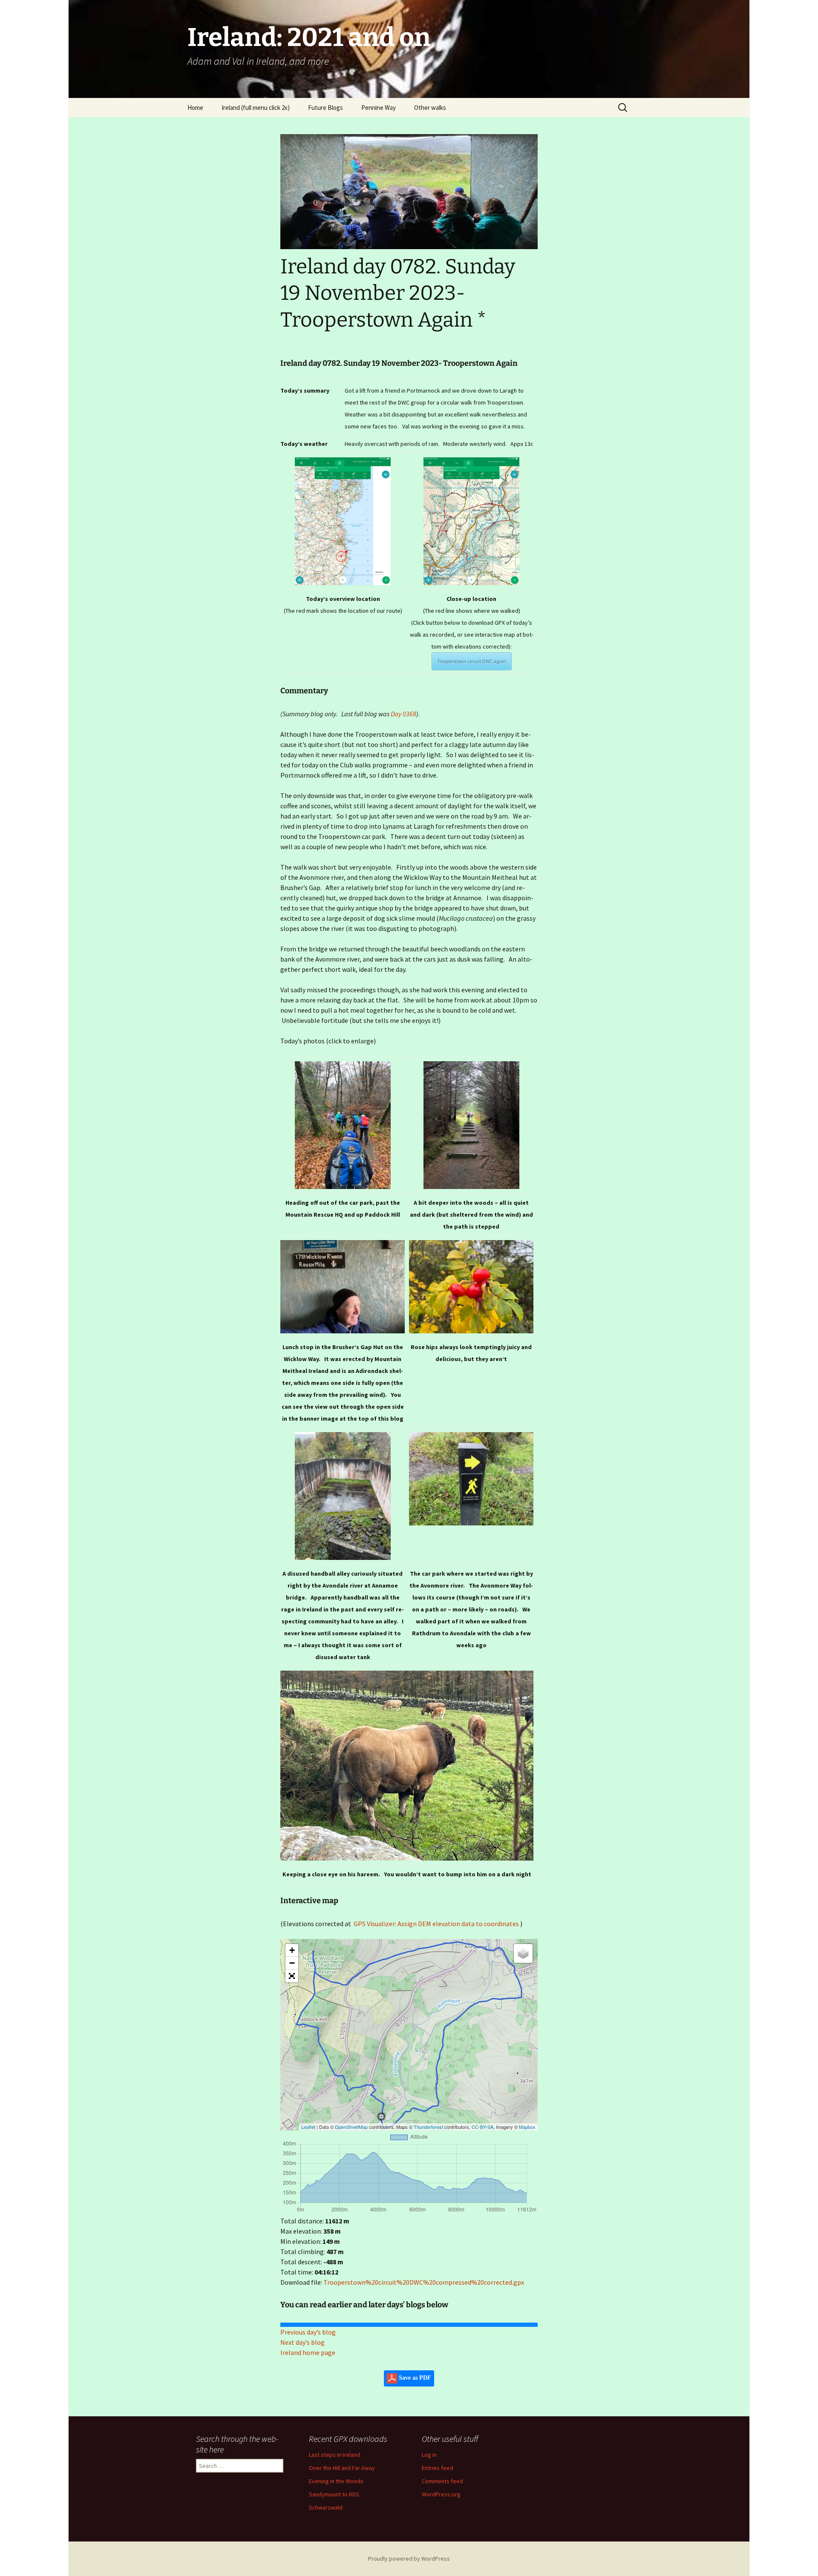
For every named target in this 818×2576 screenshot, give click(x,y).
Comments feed (442, 2481)
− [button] (292, 1963)
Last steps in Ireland (334, 2455)
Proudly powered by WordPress (409, 2559)
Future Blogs (325, 108)
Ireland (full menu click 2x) (256, 108)
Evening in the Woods (336, 2481)
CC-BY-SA (482, 2127)
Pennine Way (379, 108)
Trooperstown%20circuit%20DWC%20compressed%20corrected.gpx (424, 2282)
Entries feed (438, 2468)
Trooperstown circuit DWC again (472, 661)
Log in (429, 2455)
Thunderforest (428, 2127)
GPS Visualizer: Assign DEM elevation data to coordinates (436, 1924)
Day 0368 (403, 714)
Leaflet (308, 2127)
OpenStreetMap (351, 2127)
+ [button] (292, 1950)
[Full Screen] (292, 1976)
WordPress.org (441, 2494)
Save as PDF (414, 2378)
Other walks (430, 108)
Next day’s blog (302, 2342)
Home (195, 108)
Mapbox (527, 2127)
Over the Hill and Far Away (342, 2468)
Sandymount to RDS (334, 2494)
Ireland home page (308, 2352)
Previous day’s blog (308, 2332)
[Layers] (523, 1953)
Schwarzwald (326, 2507)
